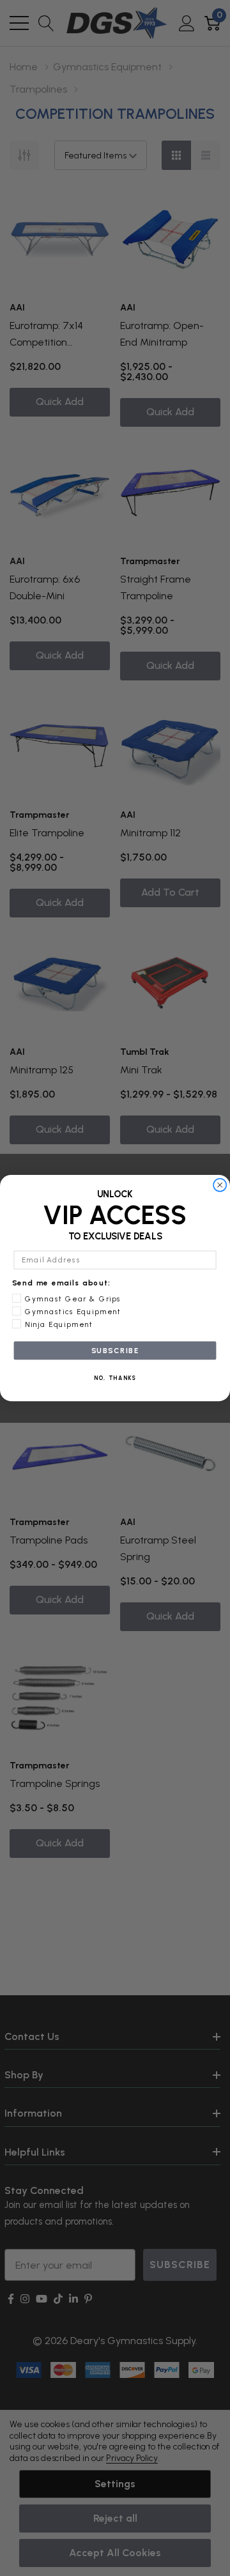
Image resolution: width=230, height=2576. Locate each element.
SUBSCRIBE (115, 1351)
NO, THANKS (115, 1378)
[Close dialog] (220, 1185)
